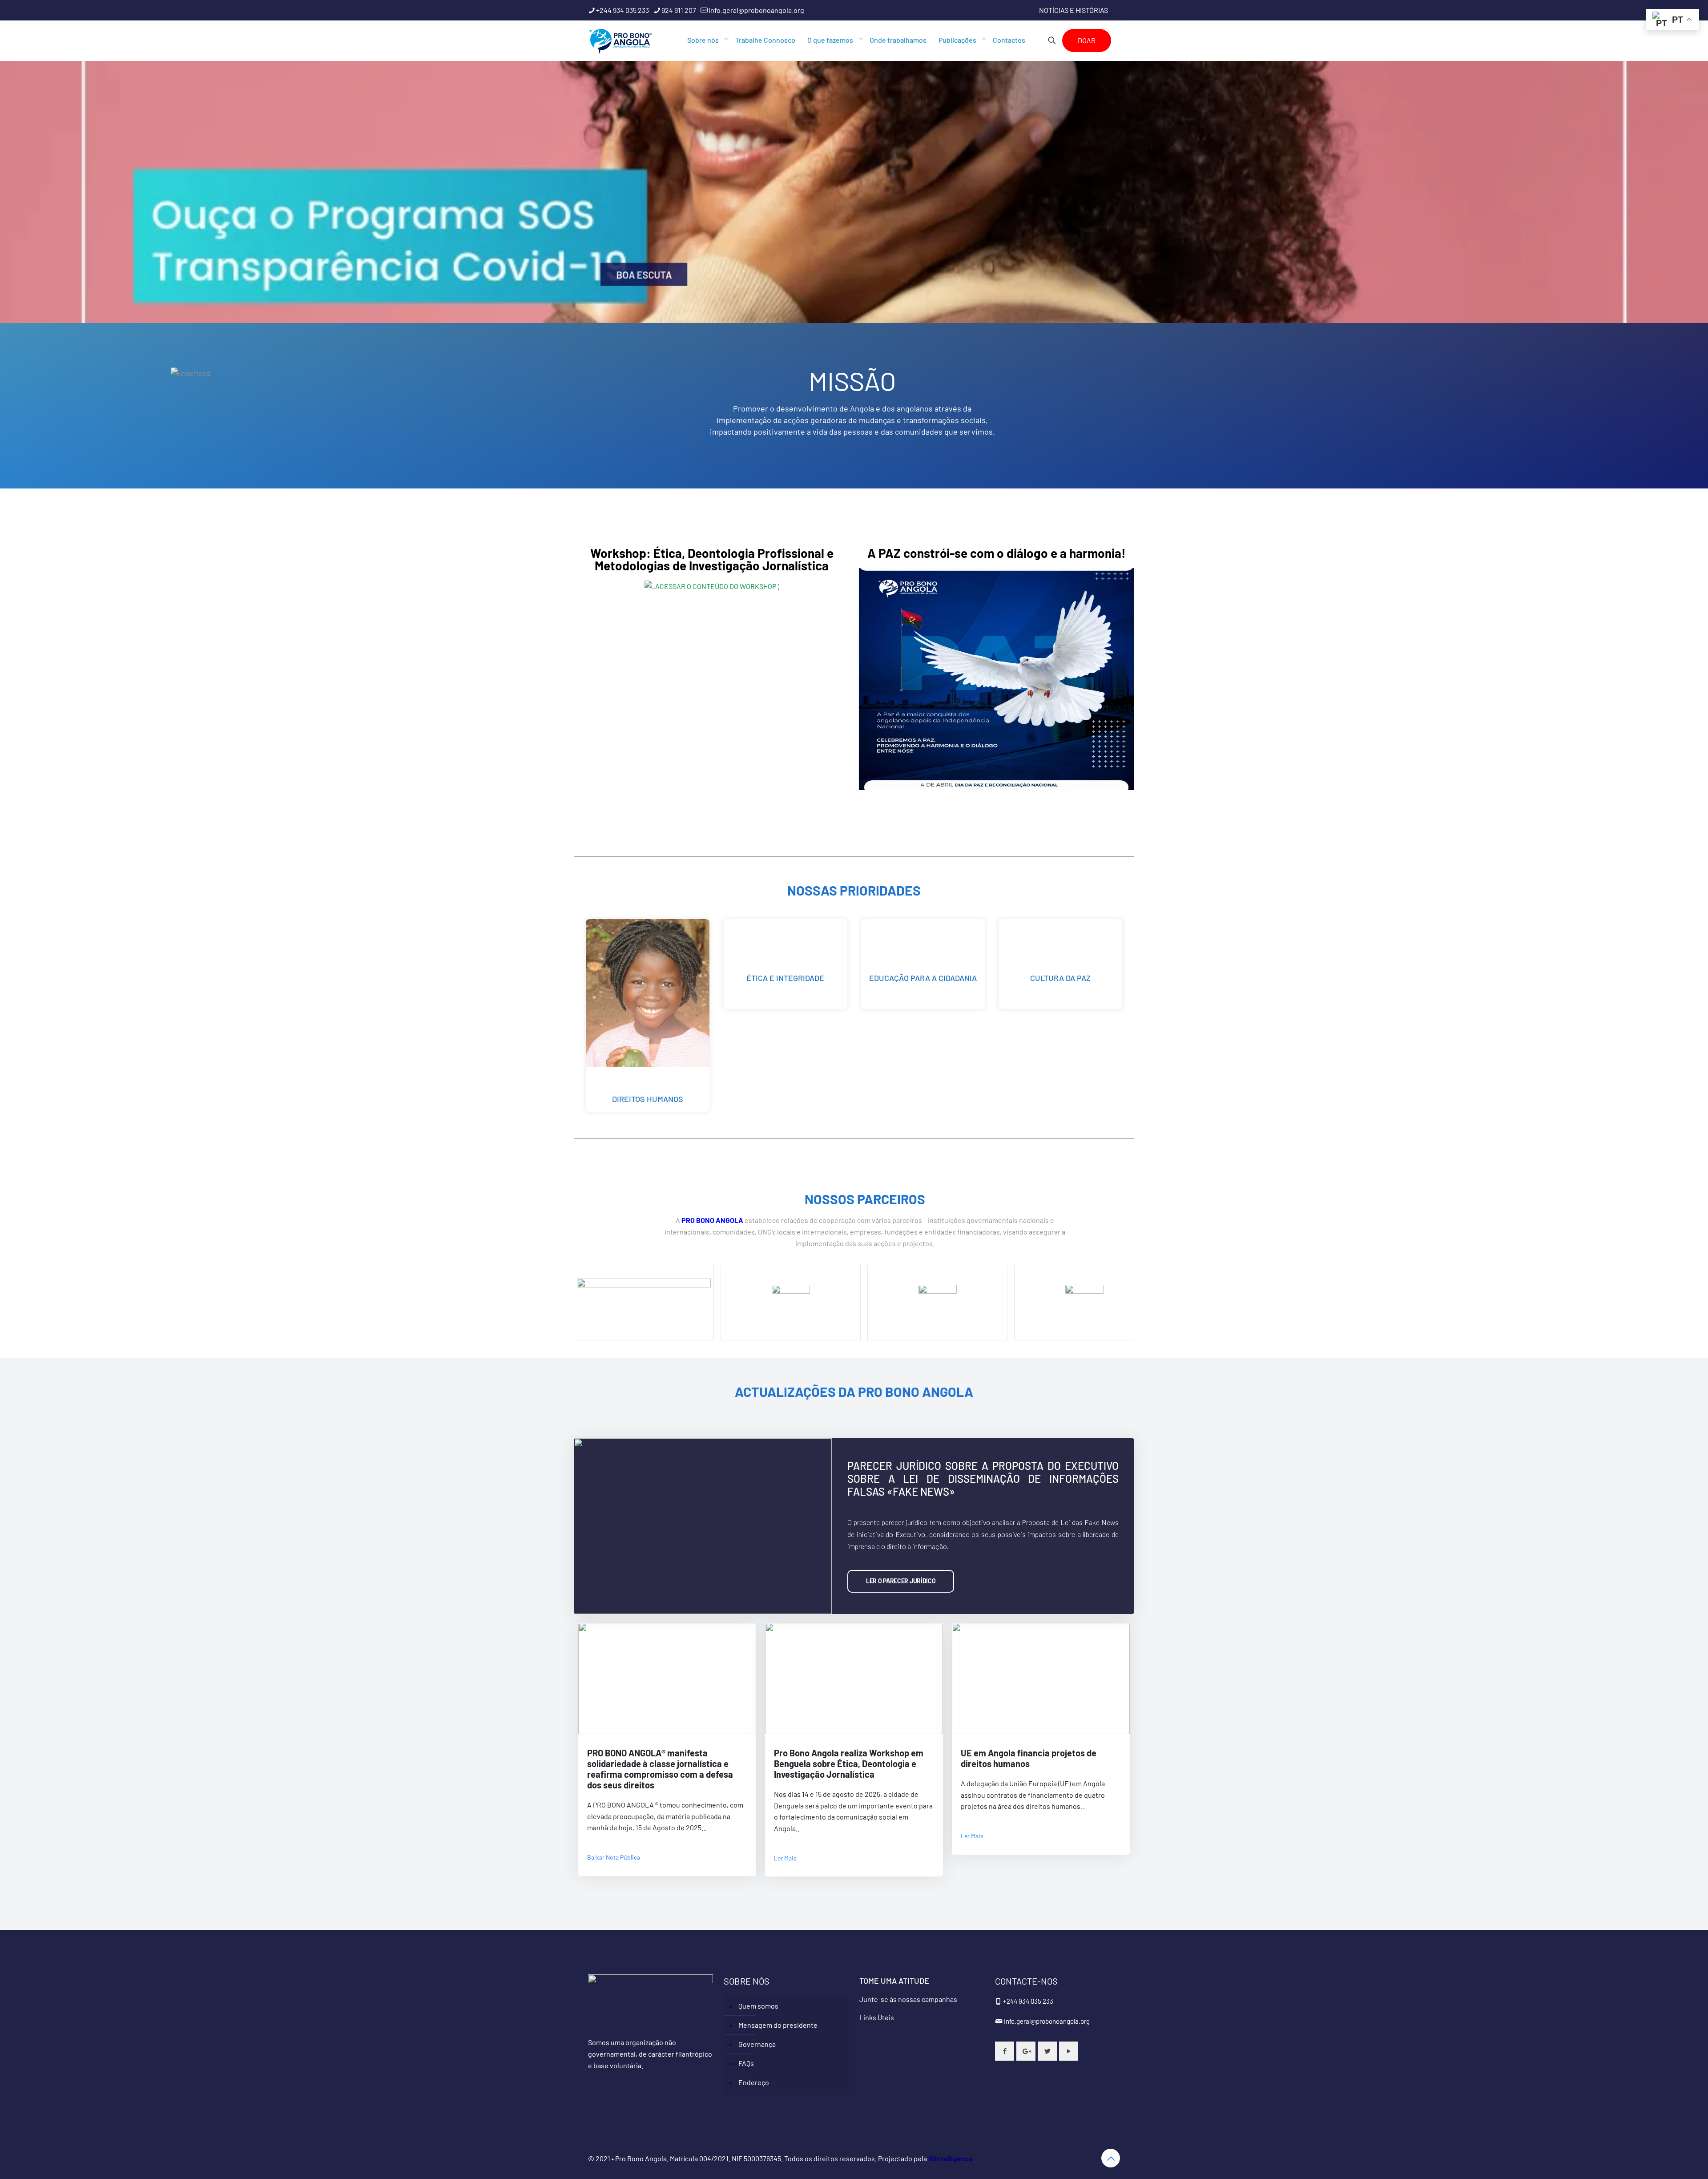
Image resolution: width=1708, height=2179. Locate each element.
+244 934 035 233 (622, 10)
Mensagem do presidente (778, 2025)
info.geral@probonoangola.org (756, 10)
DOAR (1087, 40)
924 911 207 (679, 10)
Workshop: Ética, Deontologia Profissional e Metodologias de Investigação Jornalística (712, 559)
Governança (757, 2044)
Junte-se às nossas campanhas (908, 1999)
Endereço (754, 2082)
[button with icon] (1005, 2051)
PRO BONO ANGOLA (712, 1220)
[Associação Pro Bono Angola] (620, 40)
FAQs (746, 2063)
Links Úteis (877, 2017)
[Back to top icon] (1111, 2158)
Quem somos (758, 2006)
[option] (854, 194)
